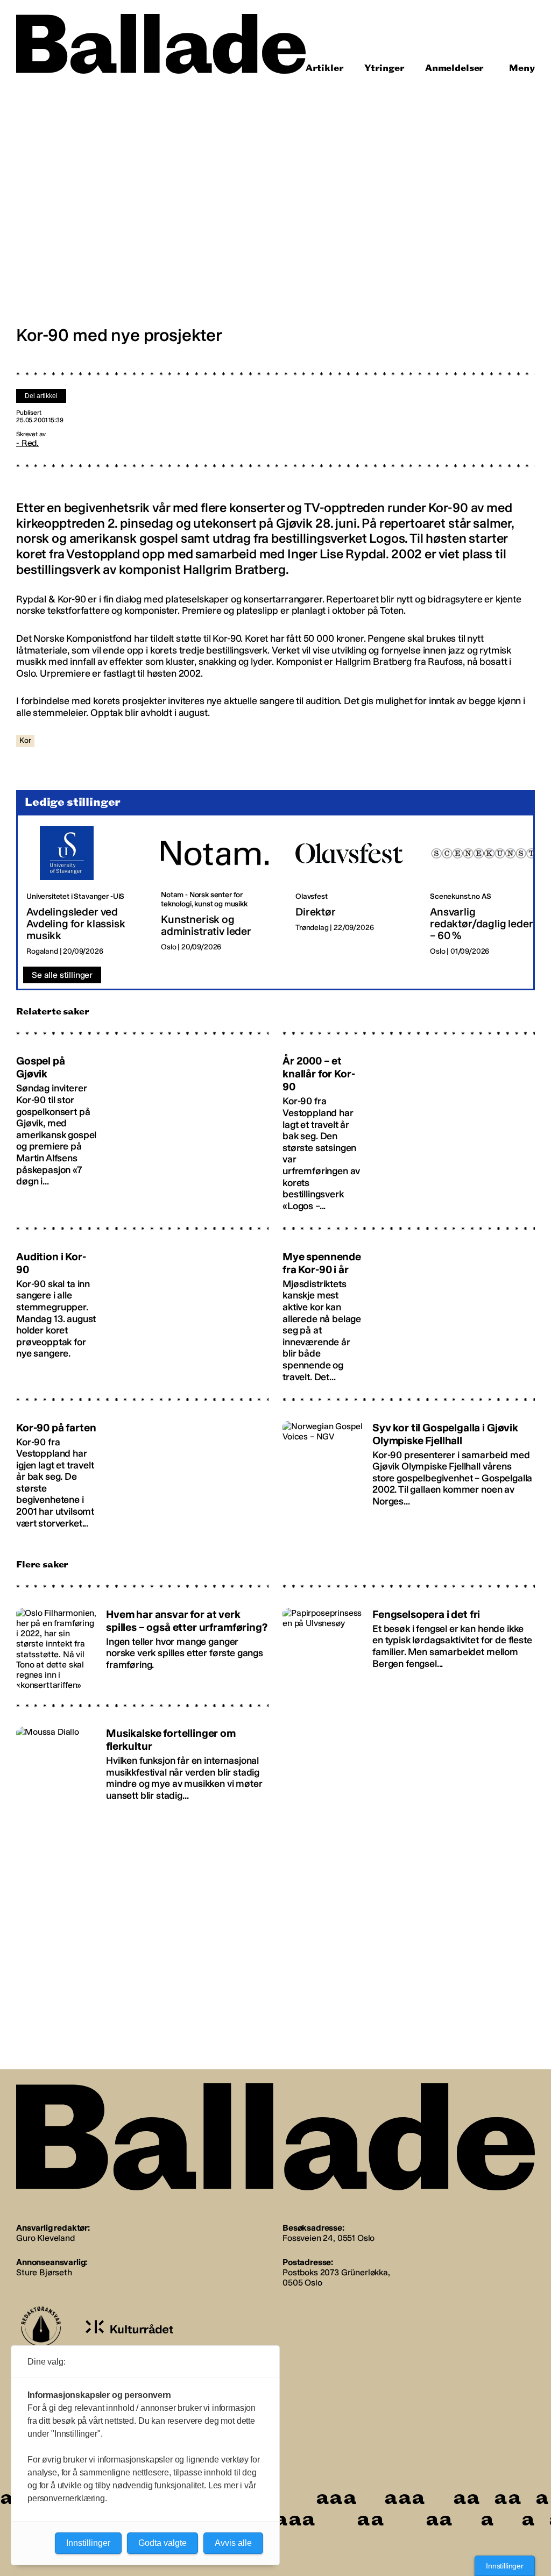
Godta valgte (163, 2543)
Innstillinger (505, 2566)
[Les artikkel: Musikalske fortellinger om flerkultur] (142, 1762)
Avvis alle (233, 2543)
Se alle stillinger (62, 975)
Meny (522, 68)
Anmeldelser (454, 68)
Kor (25, 740)
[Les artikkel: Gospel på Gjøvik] (142, 1128)
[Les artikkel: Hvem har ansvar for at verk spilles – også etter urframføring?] (142, 1643)
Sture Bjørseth (44, 2272)
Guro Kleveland (45, 2238)
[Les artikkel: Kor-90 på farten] (142, 1470)
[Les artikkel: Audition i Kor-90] (142, 1311)
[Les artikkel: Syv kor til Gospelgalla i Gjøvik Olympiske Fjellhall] (409, 1470)
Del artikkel (41, 396)
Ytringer (384, 68)
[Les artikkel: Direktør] (354, 891)
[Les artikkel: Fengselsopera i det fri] (409, 1643)
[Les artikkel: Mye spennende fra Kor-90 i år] (409, 1311)
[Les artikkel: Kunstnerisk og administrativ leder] (220, 891)
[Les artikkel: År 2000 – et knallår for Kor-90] (409, 1128)
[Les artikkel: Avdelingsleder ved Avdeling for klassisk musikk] (85, 891)
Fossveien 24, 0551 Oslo (329, 2238)
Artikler (325, 68)
